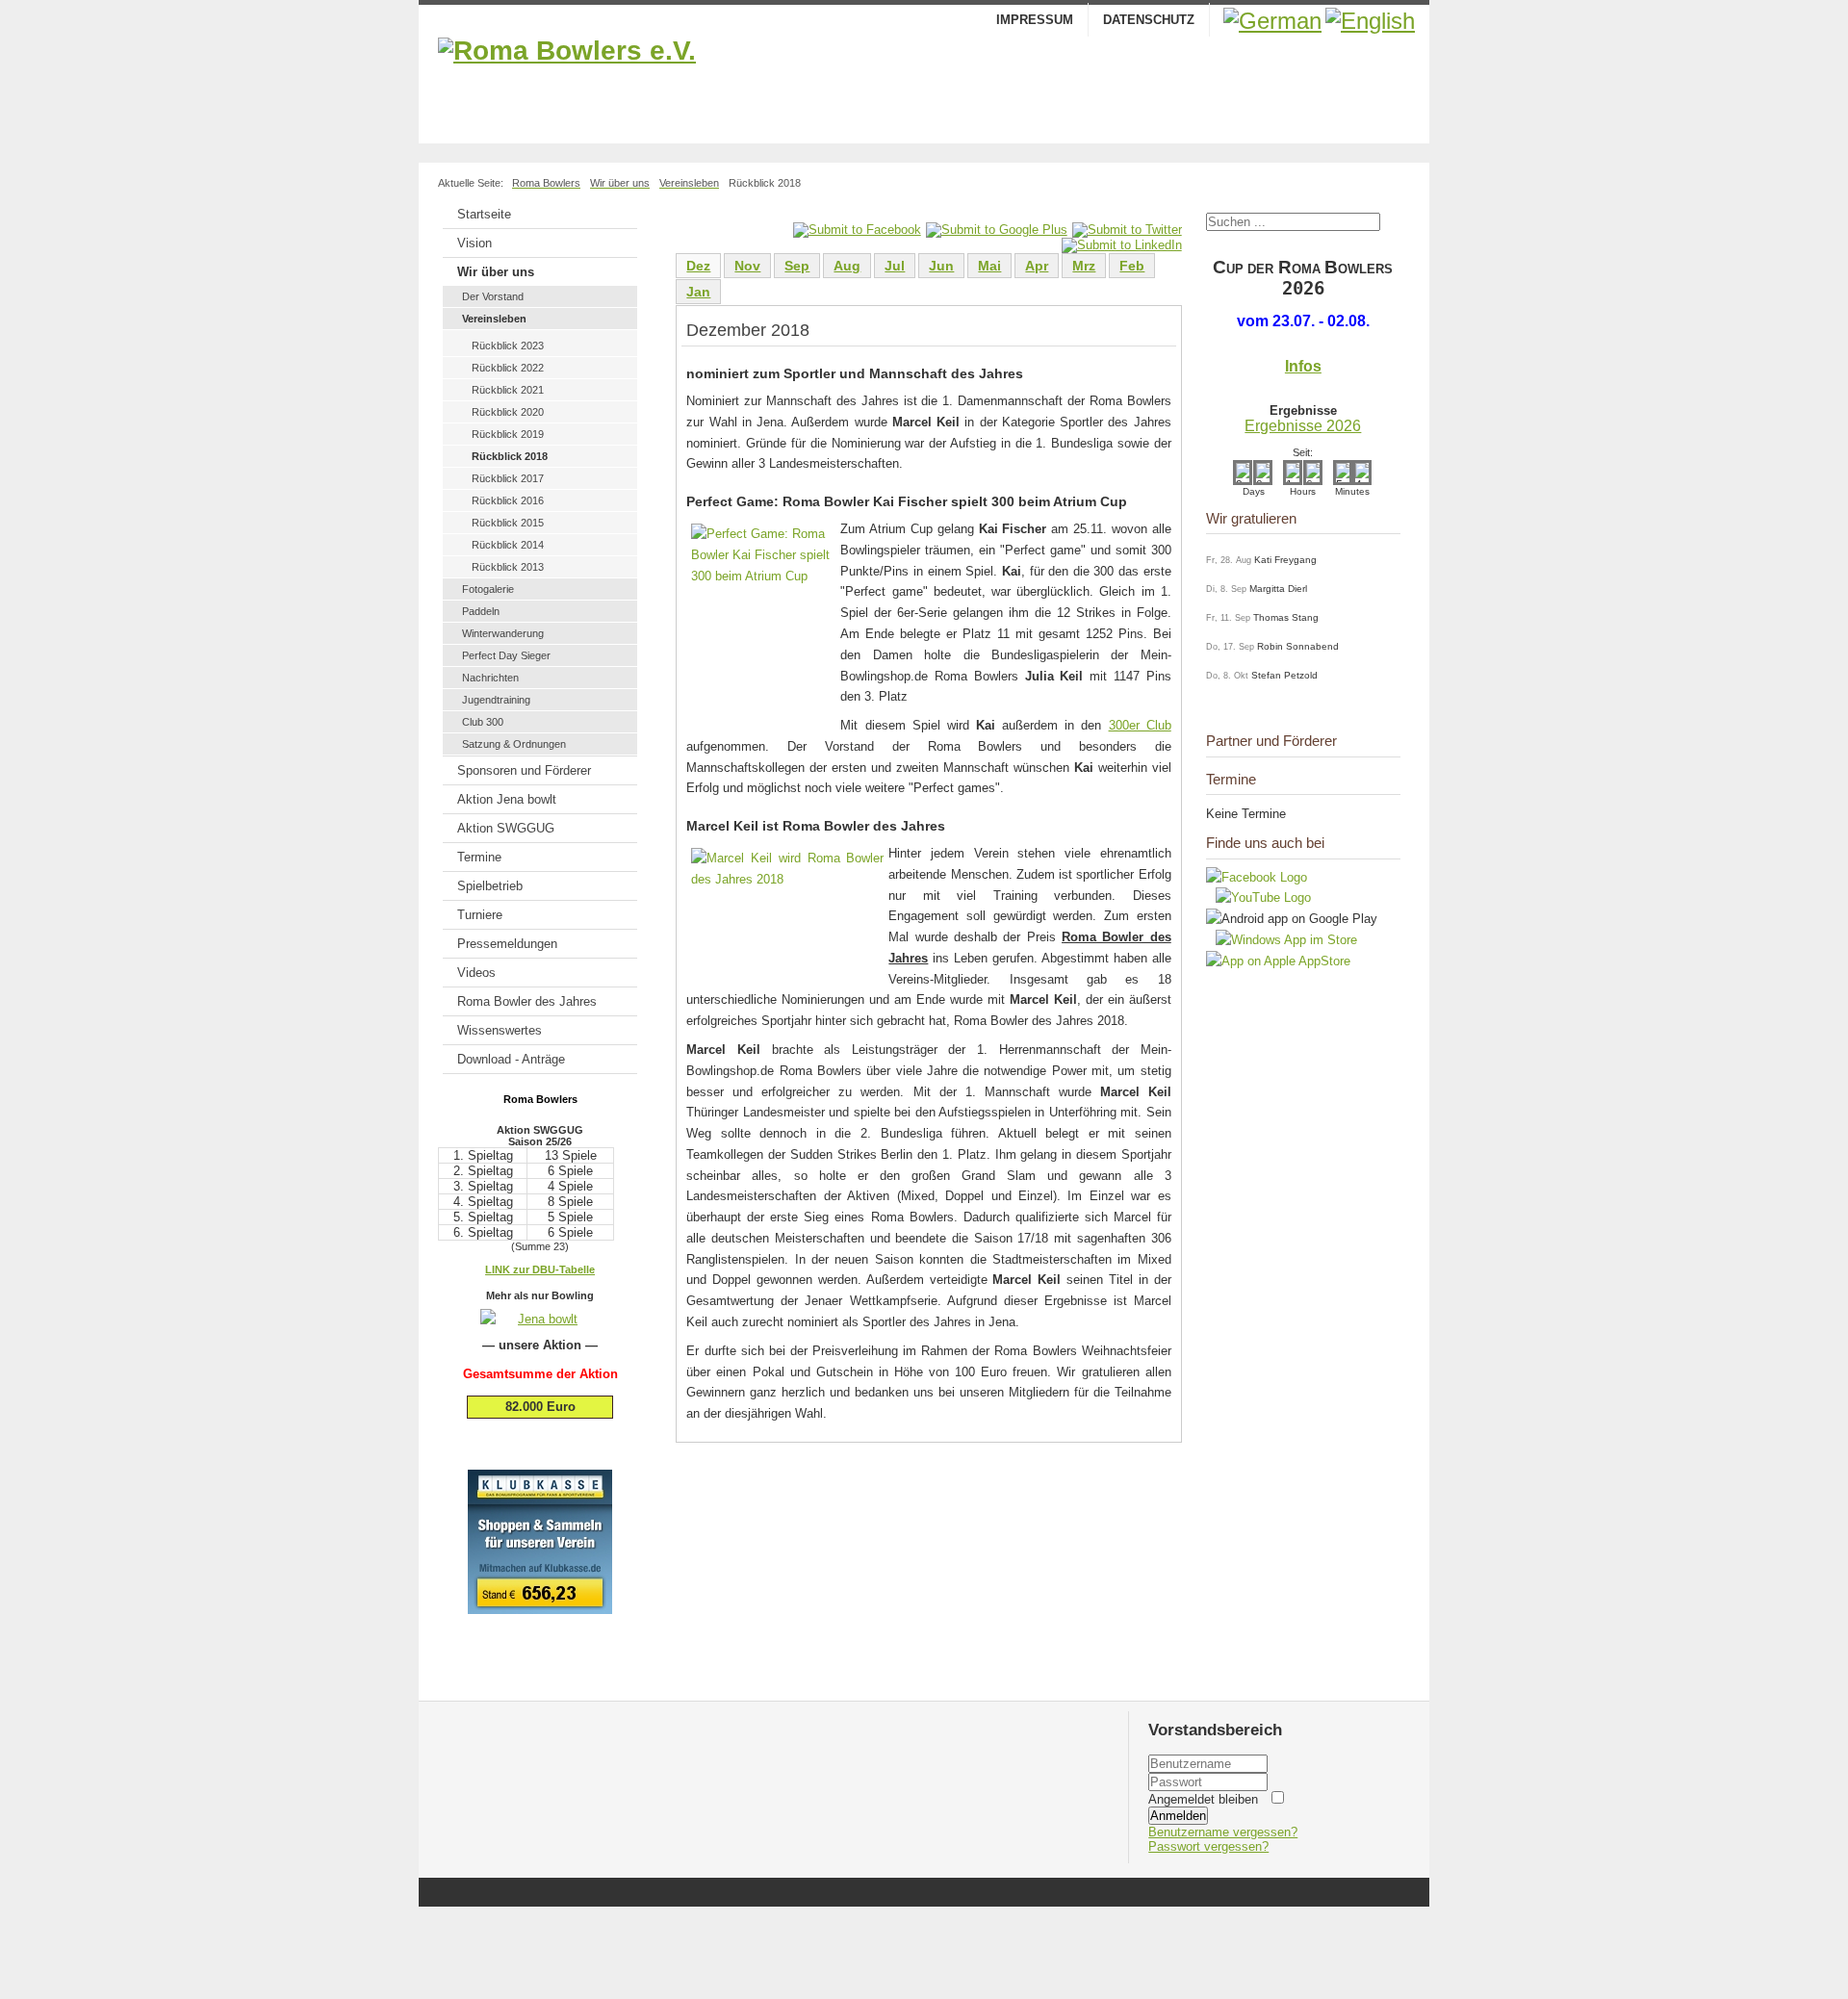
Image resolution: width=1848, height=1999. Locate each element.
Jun (941, 266)
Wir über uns (496, 272)
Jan (698, 292)
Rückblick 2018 (510, 456)
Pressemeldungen (507, 944)
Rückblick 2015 (508, 523)
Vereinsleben (494, 319)
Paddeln (481, 611)
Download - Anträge (511, 1059)
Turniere (480, 915)
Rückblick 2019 (508, 434)
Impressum (1035, 20)
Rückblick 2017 (508, 478)
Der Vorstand (493, 296)
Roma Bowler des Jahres (527, 1001)
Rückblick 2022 (508, 368)
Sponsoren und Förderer (524, 770)
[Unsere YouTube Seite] (1258, 897)
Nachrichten (490, 678)
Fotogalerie (488, 589)
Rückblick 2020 (508, 412)
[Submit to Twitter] (1127, 230)
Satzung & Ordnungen (514, 744)
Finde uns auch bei (1265, 843)
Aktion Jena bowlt (507, 799)
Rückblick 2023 (508, 346)
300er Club (1140, 725)
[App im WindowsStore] (1282, 940)
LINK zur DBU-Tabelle (540, 1269)
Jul (895, 266)
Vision (475, 243)
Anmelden (1178, 1816)
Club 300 (483, 722)
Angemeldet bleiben (1203, 1799)
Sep (797, 266)
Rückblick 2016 (508, 500)
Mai (989, 266)
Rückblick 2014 (508, 545)
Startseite (484, 214)
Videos (476, 973)
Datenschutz (1149, 20)
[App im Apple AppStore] (1278, 961)
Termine (479, 857)
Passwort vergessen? (1208, 1846)
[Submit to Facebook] (857, 230)
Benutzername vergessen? (1223, 1832)
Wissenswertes (500, 1030)
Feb (1132, 266)
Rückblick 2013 (508, 567)
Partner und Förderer (1271, 741)
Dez (698, 266)
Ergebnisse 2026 (1303, 426)
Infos (1303, 366)
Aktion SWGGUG (506, 828)
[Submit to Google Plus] (997, 230)
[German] (1272, 21)
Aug (847, 266)
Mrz (1084, 266)
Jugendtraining (496, 700)
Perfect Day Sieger (506, 655)
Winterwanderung (503, 633)
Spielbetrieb (490, 886)
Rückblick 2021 (508, 390)
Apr (1037, 266)
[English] (1370, 21)
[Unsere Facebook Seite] (1257, 877)
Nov (747, 266)
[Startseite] (924, 86)
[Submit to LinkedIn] (1122, 245)
